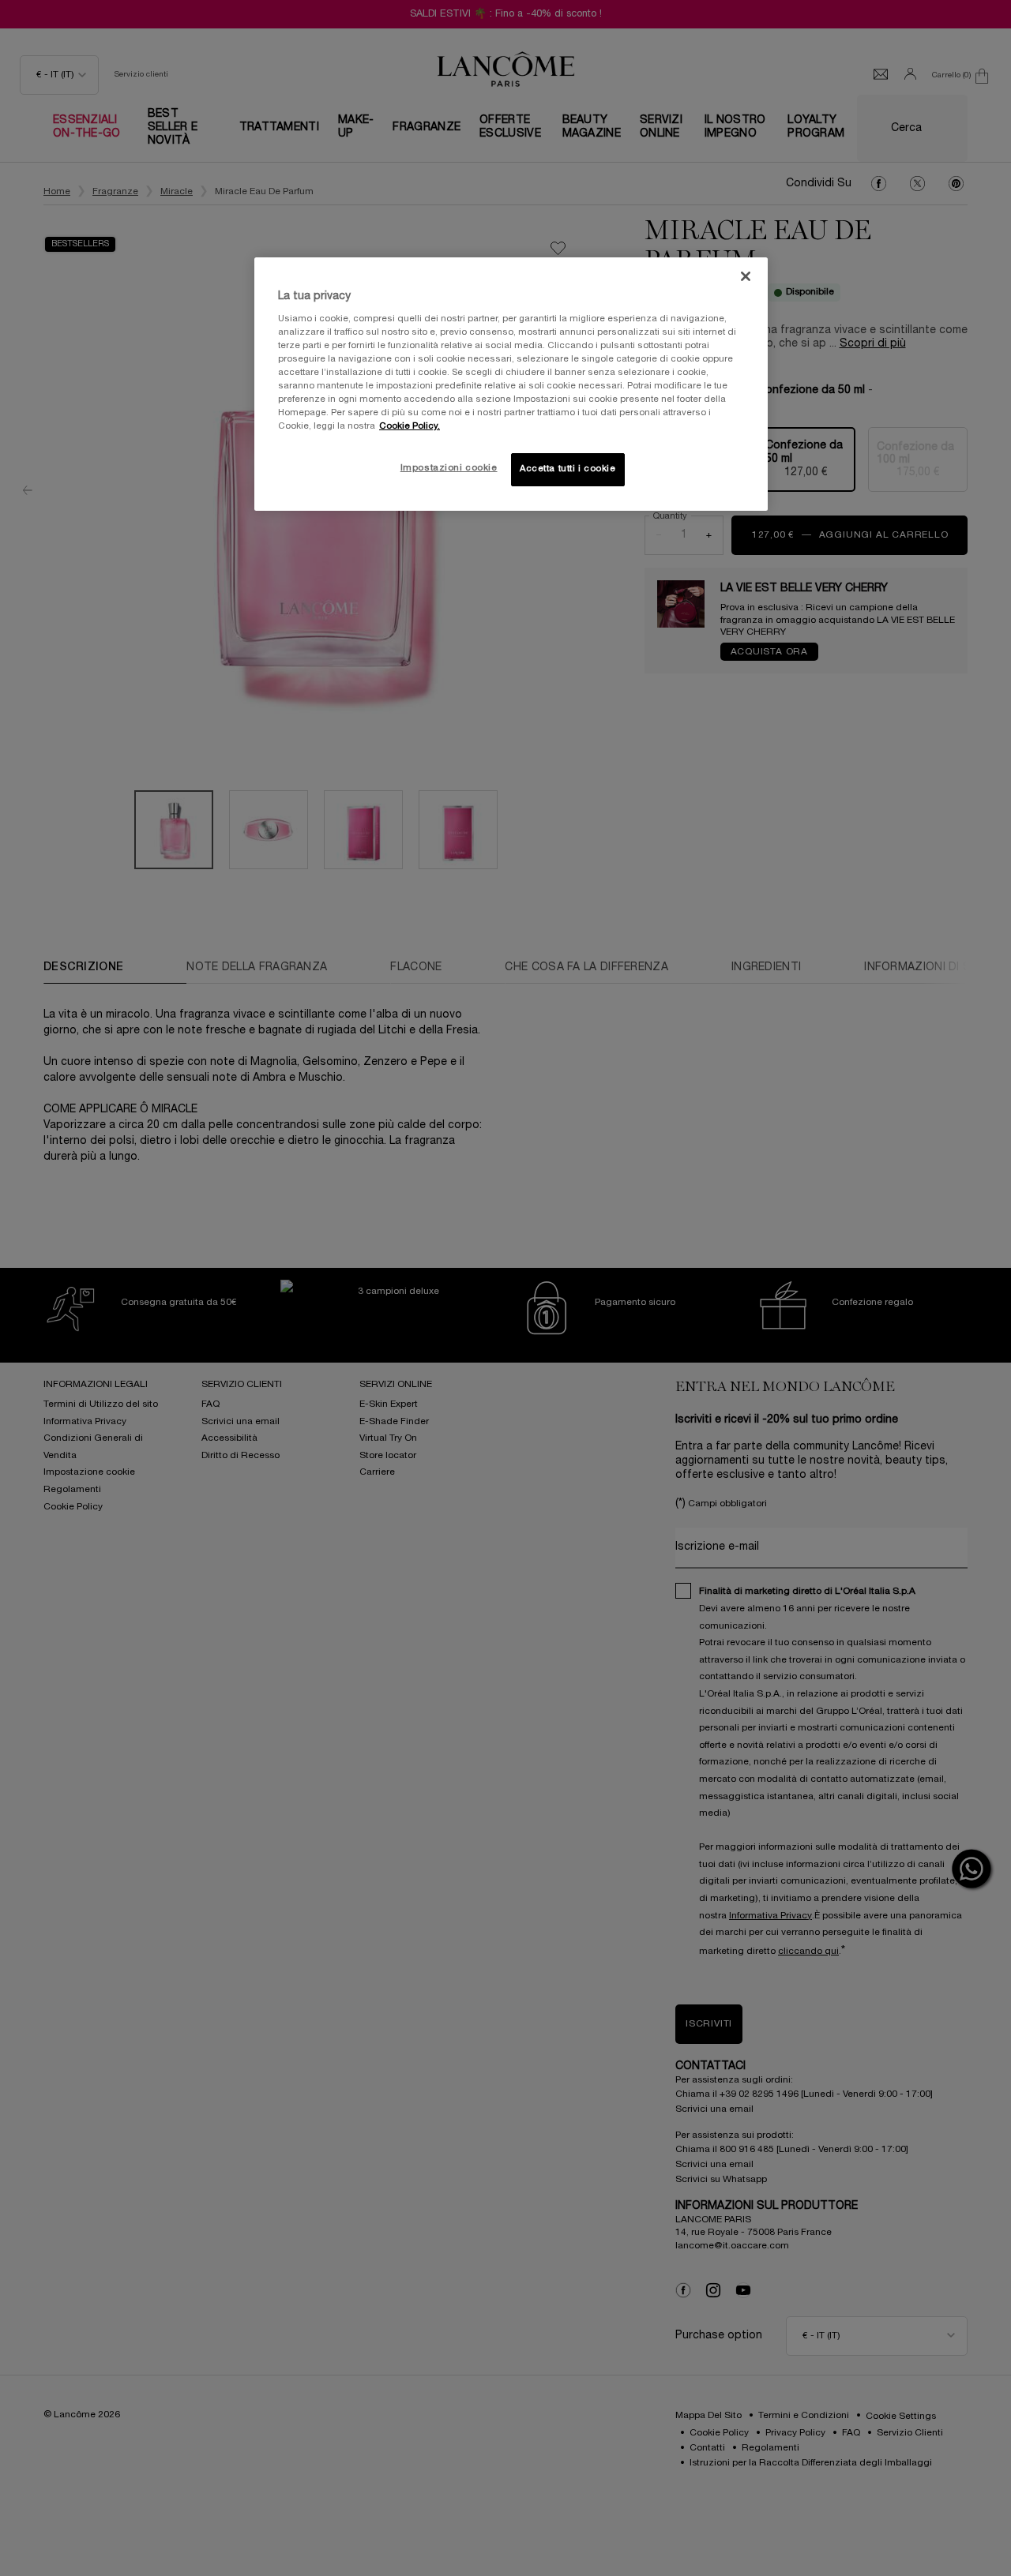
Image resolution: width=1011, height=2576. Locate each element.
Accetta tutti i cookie (568, 469)
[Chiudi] (746, 276)
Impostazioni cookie (449, 468)
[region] (511, 384)
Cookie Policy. (410, 426)
